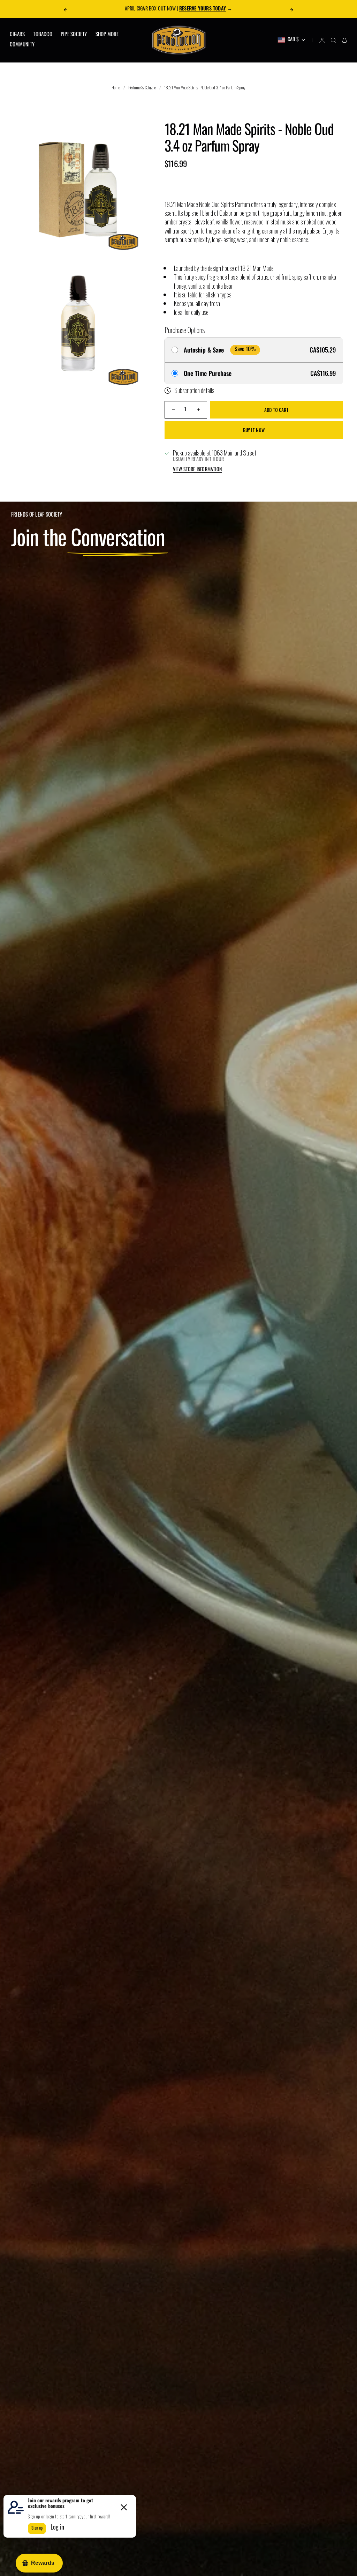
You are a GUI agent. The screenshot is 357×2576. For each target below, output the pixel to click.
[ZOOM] (131, 243)
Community (22, 45)
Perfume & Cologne (142, 87)
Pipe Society (74, 35)
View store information (198, 470)
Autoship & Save (204, 350)
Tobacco (43, 35)
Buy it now (254, 430)
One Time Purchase (208, 373)
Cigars (17, 35)
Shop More (107, 35)
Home (116, 87)
